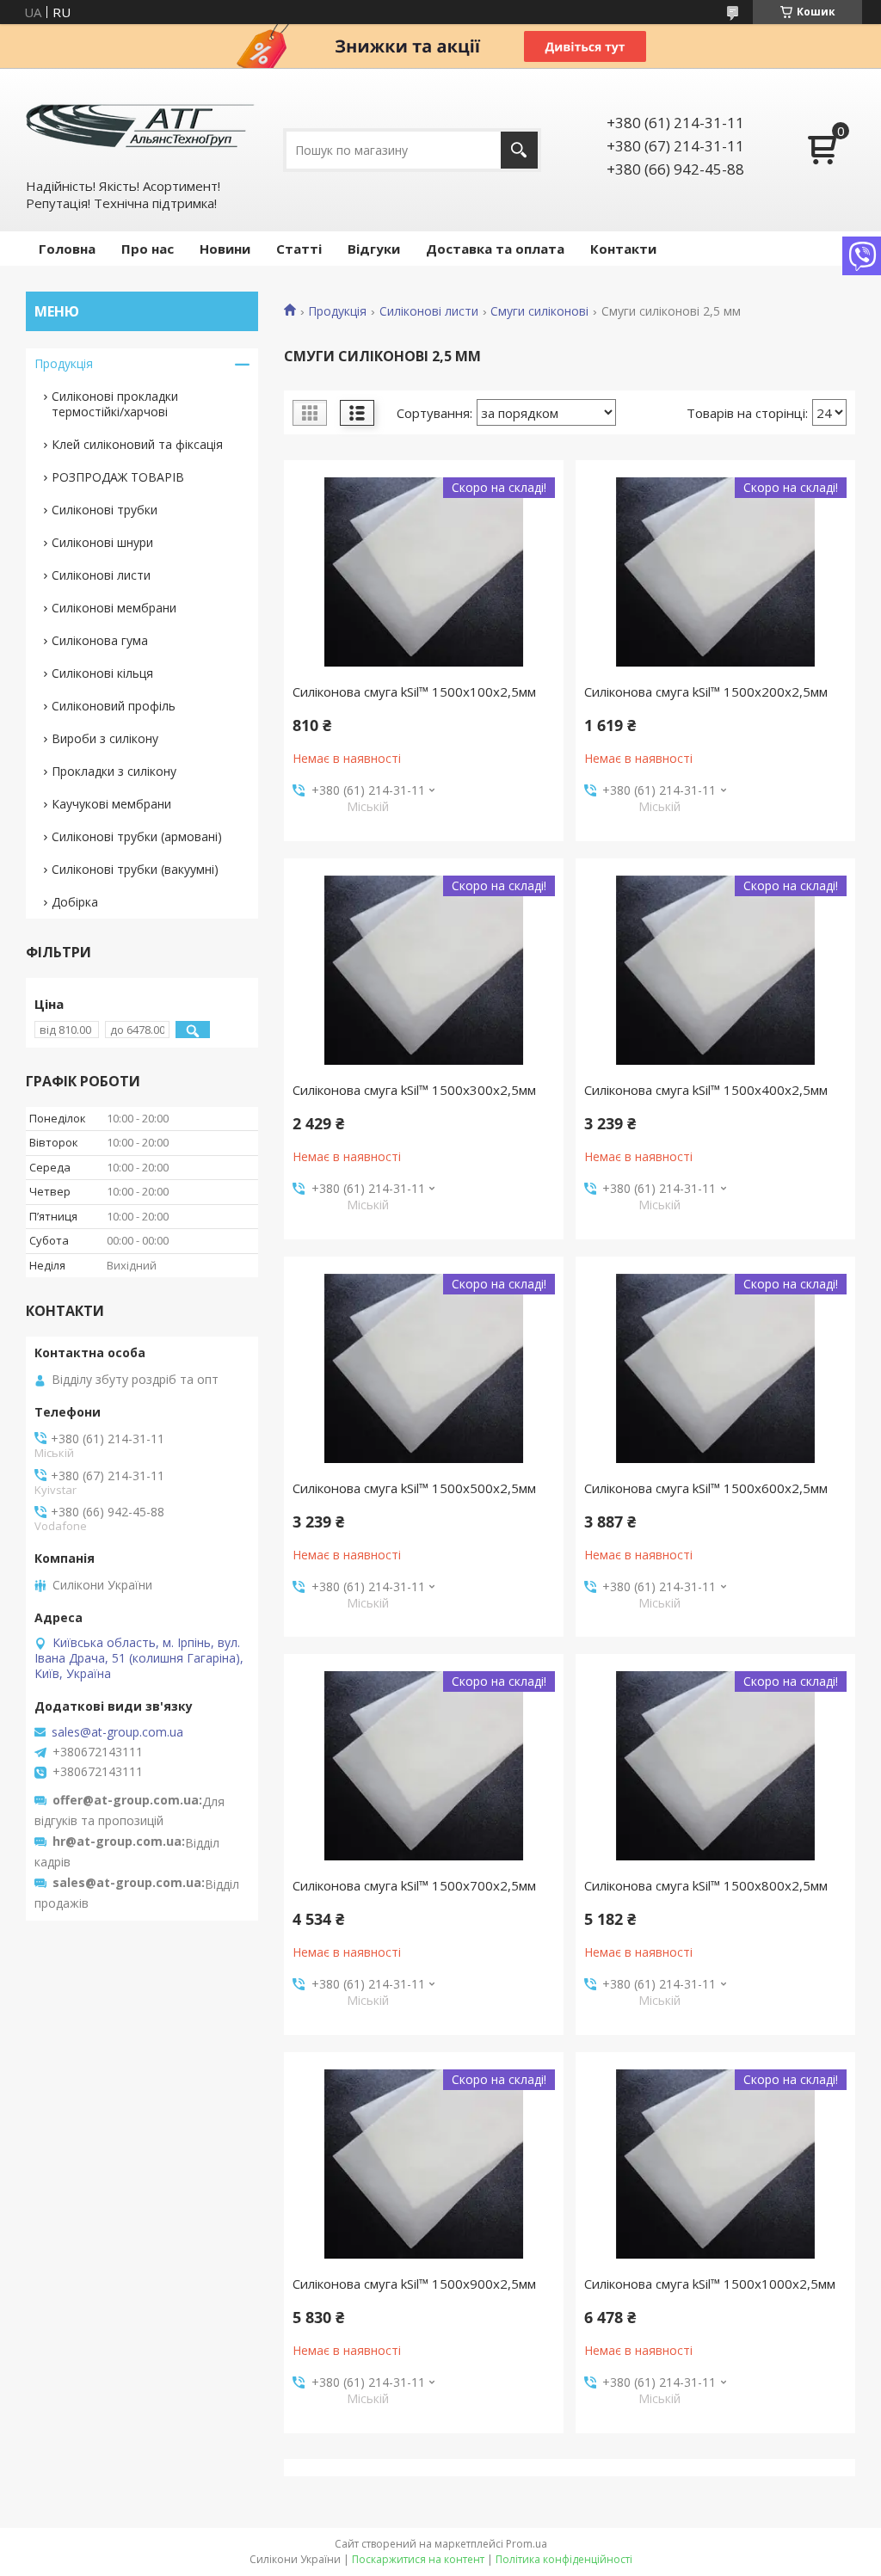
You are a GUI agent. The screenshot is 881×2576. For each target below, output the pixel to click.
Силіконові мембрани (114, 608)
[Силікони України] (142, 122)
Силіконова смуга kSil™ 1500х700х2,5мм (414, 1885)
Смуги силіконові (539, 311)
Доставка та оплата (495, 249)
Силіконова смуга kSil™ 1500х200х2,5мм (706, 692)
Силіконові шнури (102, 542)
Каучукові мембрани (111, 804)
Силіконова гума (100, 640)
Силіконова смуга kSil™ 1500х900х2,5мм (414, 2284)
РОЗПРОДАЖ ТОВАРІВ (118, 477)
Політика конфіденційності (564, 2559)
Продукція (337, 311)
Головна (67, 249)
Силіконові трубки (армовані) (137, 836)
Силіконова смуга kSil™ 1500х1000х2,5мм (710, 2284)
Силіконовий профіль (114, 706)
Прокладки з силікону (114, 771)
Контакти (623, 249)
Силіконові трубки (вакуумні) (135, 869)
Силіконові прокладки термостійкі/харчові (115, 404)
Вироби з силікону (105, 738)
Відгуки (374, 249)
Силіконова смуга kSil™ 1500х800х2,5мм (706, 1885)
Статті (299, 249)
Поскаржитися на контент (418, 2559)
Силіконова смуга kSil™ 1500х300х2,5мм (414, 1090)
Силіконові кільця (102, 673)
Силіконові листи (429, 311)
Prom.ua (527, 2544)
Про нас (148, 249)
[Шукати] (519, 150)
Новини (225, 249)
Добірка (75, 902)
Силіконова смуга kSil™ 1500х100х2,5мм (414, 692)
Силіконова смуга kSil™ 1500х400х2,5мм (706, 1090)
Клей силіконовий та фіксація (137, 444)
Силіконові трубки (105, 510)
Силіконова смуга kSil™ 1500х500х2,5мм (414, 1488)
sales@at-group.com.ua (117, 1732)
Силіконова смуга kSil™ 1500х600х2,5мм (706, 1488)
